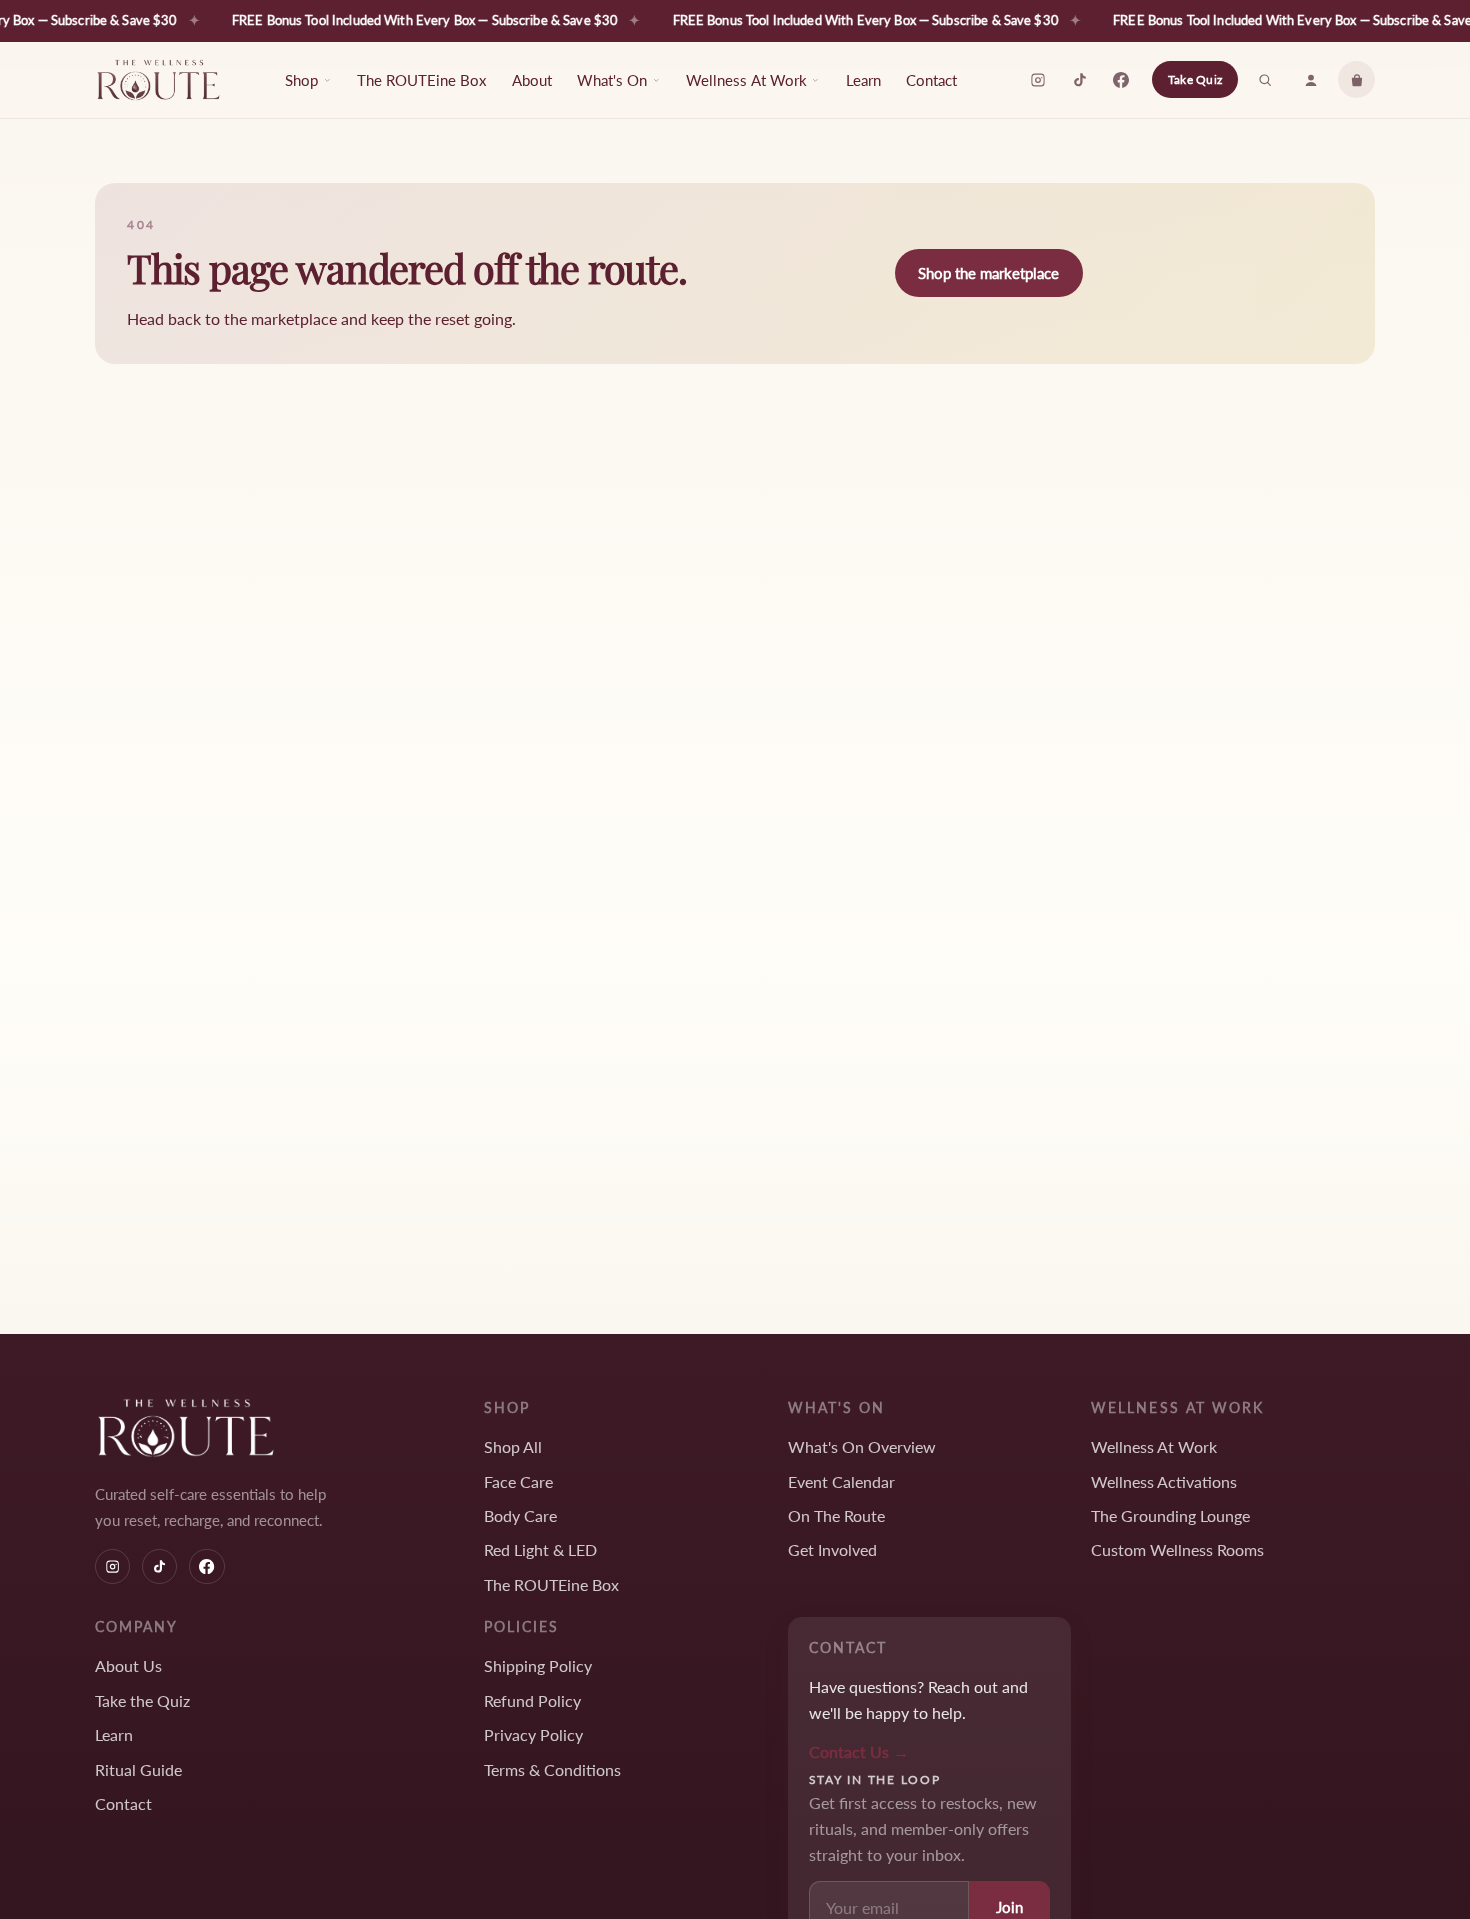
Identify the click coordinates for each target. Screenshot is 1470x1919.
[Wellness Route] (158, 80)
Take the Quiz (142, 1700)
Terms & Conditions (552, 1769)
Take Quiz (1195, 79)
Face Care (518, 1481)
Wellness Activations (1164, 1481)
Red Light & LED (540, 1549)
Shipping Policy (538, 1665)
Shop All (513, 1446)
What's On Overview (862, 1446)
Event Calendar (841, 1481)
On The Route (836, 1515)
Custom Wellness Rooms (1177, 1549)
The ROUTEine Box (421, 80)
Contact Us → (859, 1751)
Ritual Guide (138, 1769)
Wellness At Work (1154, 1446)
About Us (128, 1665)
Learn (863, 80)
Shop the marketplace (988, 273)
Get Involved (832, 1549)
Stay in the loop (875, 1779)
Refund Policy (532, 1700)
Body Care (520, 1515)
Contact (931, 80)
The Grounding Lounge (1170, 1515)
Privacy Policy (533, 1734)
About (532, 80)
